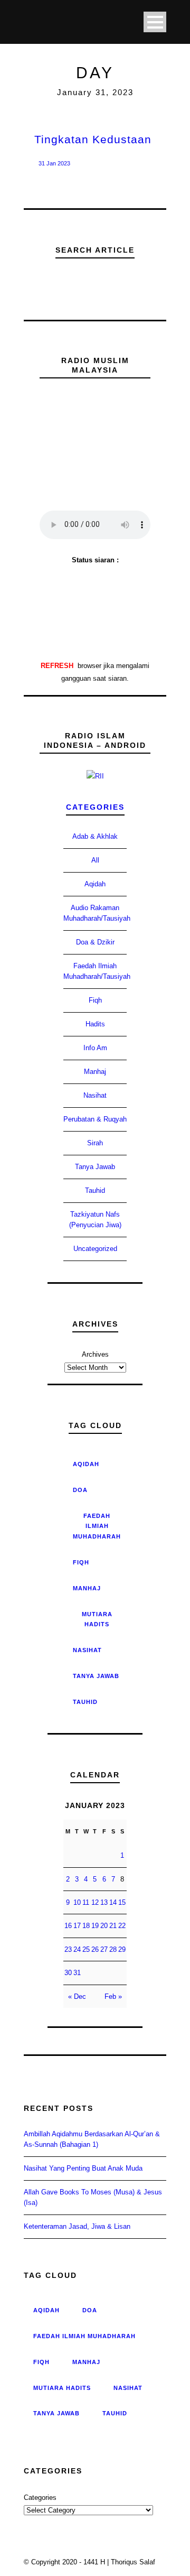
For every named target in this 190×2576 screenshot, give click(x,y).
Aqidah (95, 884)
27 (104, 1949)
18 (86, 1926)
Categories (95, 807)
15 (122, 1902)
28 (113, 1949)
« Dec (77, 1996)
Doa (80, 1490)
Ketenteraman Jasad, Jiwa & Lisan (77, 2226)
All (95, 860)
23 (68, 1949)
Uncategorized (95, 1249)
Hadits (95, 1024)
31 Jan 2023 (54, 163)
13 (104, 1902)
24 (77, 1949)
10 (77, 1902)
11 (86, 1902)
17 (77, 1926)
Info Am (95, 1048)
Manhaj (95, 1072)
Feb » (113, 1996)
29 (122, 1949)
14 (113, 1902)
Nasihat (95, 1095)
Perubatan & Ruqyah (95, 1119)
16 (68, 1926)
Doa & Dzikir (95, 942)
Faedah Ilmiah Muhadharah (97, 1526)
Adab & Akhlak (95, 836)
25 (86, 1949)
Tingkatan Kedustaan (93, 139)
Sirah (95, 1143)
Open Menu (155, 22)
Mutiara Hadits (97, 1619)
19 (95, 1926)
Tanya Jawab (95, 1167)
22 (122, 1926)
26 (95, 1949)
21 (113, 1926)
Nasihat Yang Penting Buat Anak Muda (83, 2168)
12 (95, 1902)
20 (104, 1926)
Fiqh (95, 1000)
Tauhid (95, 1190)
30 (68, 1973)
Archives (95, 1354)
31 (77, 1973)
